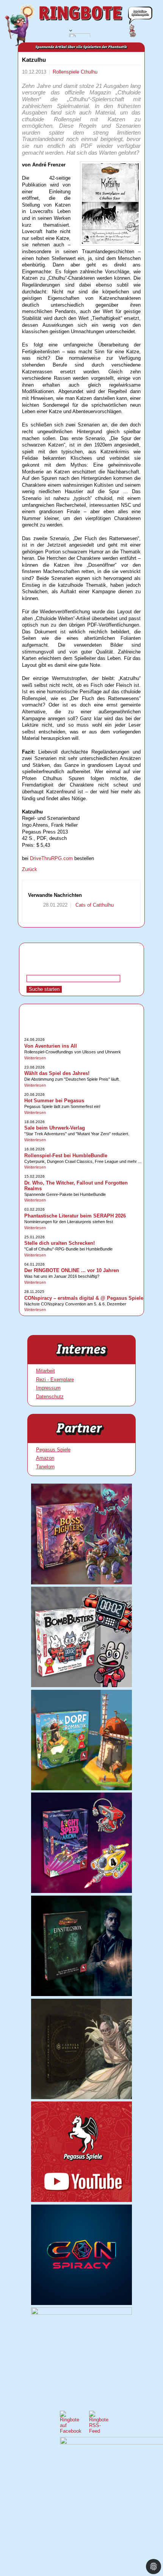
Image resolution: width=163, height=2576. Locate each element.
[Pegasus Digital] (81, 2313)
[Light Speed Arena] (81, 1891)
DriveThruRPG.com (51, 858)
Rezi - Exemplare (55, 1380)
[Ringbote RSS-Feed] (99, 2431)
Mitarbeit (45, 1371)
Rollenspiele (67, 72)
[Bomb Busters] (81, 1685)
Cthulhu (89, 72)
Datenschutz (50, 1397)
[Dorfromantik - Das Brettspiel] (81, 1789)
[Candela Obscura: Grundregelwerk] (81, 2097)
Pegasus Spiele (53, 1450)
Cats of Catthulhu (94, 905)
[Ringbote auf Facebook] (71, 2431)
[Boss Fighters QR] (81, 1583)
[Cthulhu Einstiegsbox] (81, 1994)
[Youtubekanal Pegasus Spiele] (81, 2200)
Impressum (48, 1388)
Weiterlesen (35, 1058)
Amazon (45, 1458)
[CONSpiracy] (81, 2303)
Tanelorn (45, 1467)
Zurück (30, 869)
